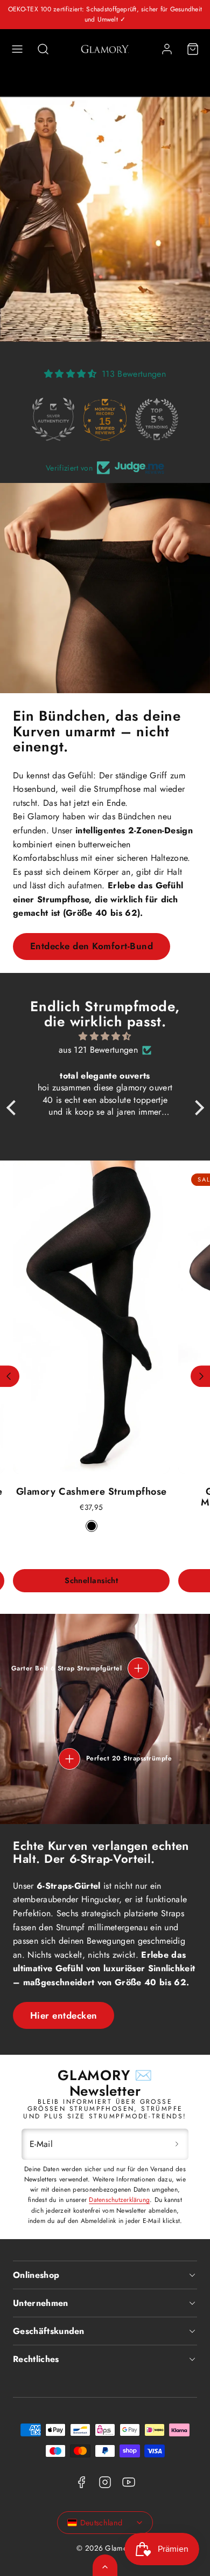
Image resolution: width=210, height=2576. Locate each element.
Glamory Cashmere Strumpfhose (92, 1491)
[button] (17, 49)
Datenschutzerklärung (119, 2200)
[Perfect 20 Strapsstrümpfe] (69, 1759)
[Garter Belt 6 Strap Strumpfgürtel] (138, 1668)
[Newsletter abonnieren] (177, 2144)
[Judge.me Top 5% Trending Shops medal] (157, 419)
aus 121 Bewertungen (98, 1050)
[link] (167, 49)
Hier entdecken (64, 2015)
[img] (105, 1037)
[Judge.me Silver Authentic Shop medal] (53, 419)
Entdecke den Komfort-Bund (92, 946)
